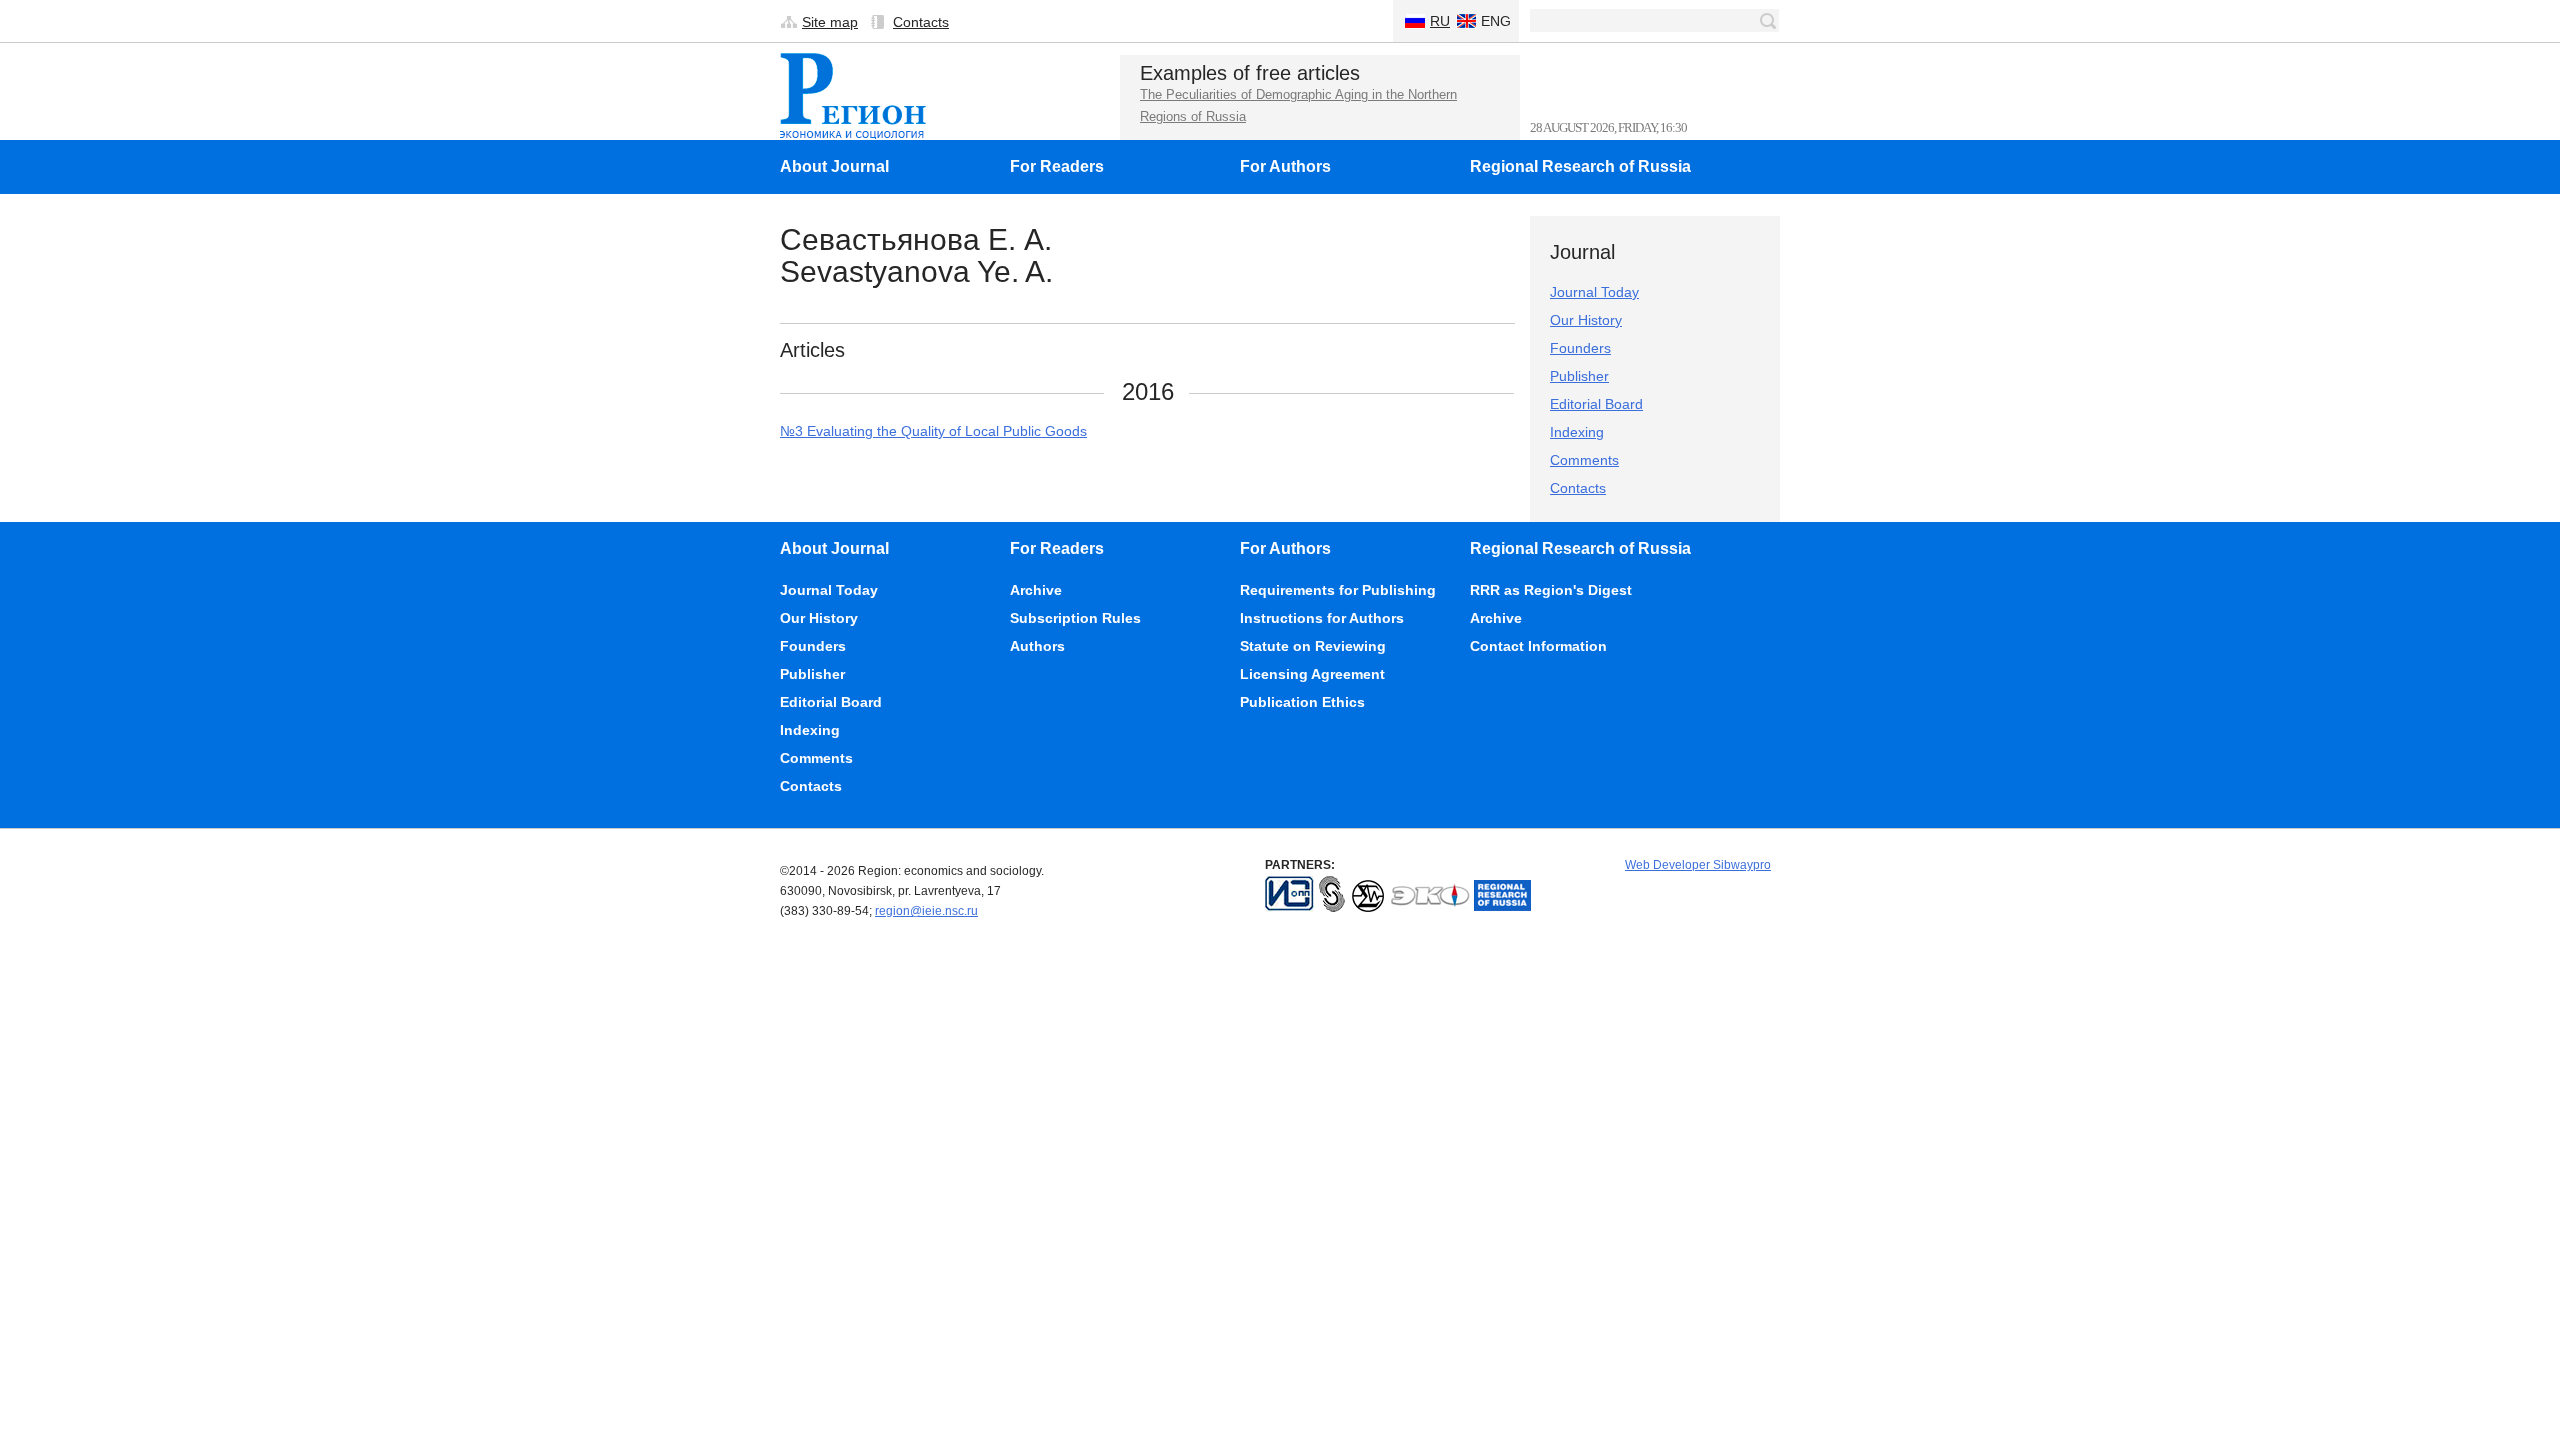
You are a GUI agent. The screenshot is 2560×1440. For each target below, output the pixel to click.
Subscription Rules (1075, 618)
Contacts (921, 22)
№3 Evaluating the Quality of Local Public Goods (933, 431)
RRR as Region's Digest (1551, 590)
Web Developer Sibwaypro (1698, 865)
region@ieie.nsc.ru (926, 911)
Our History (1586, 320)
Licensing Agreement (1312, 674)
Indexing (1577, 432)
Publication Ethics (1302, 702)
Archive (1036, 590)
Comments (1584, 460)
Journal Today (1594, 292)
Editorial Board (1596, 404)
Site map (830, 22)
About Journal (834, 166)
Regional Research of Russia (1580, 166)
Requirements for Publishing (1338, 590)
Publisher (1579, 376)
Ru (1440, 21)
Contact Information (1538, 646)
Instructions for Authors (1322, 618)
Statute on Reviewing (1313, 646)
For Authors (1285, 166)
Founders (1580, 348)
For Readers (1057, 166)
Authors (1037, 646)
